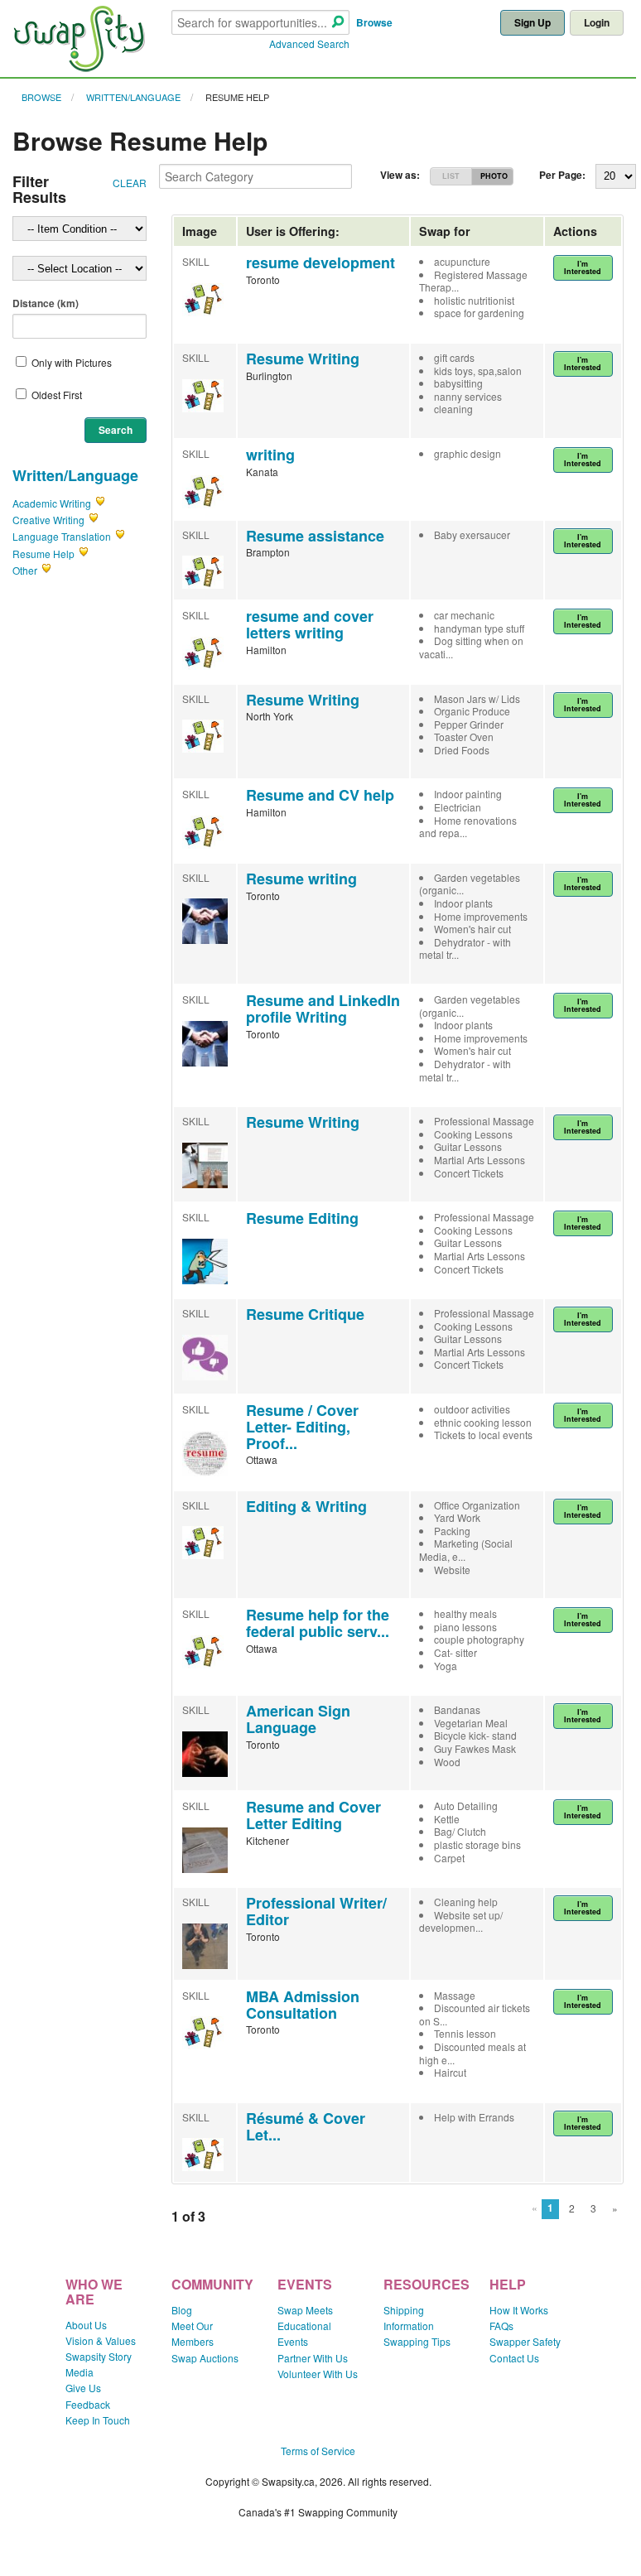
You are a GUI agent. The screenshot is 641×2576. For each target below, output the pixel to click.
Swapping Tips (417, 2341)
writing (270, 455)
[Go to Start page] (79, 67)
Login (597, 22)
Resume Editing (302, 1218)
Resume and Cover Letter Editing (313, 1815)
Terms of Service (318, 2451)
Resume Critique (305, 1314)
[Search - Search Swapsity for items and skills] (338, 23)
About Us (86, 2325)
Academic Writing (52, 503)
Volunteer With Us (318, 2374)
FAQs (501, 2326)
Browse (374, 22)
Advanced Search (309, 43)
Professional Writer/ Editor (316, 1911)
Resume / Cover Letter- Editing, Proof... (302, 1427)
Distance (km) (46, 303)
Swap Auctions (205, 2358)
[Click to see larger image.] (205, 939)
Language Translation (62, 536)
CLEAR (130, 183)
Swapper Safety (525, 2341)
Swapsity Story (99, 2356)
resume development (320, 262)
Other (25, 570)
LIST (451, 176)
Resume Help (237, 97)
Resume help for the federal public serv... (318, 1623)
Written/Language (133, 97)
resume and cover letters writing (310, 624)
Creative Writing (48, 520)
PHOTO (494, 176)
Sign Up (533, 22)
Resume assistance (315, 536)
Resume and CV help (320, 795)
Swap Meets (305, 2310)
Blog (182, 2310)
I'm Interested (583, 267)
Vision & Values (101, 2340)
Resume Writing (303, 359)
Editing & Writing (306, 1506)
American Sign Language (298, 1719)
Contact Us (514, 2358)
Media (80, 2372)
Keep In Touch (98, 2420)
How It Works (519, 2310)
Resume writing (301, 879)
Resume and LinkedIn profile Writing (323, 1009)
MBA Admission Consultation (303, 2005)
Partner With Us (313, 2358)
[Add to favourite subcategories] (100, 503)
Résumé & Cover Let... (306, 2126)
